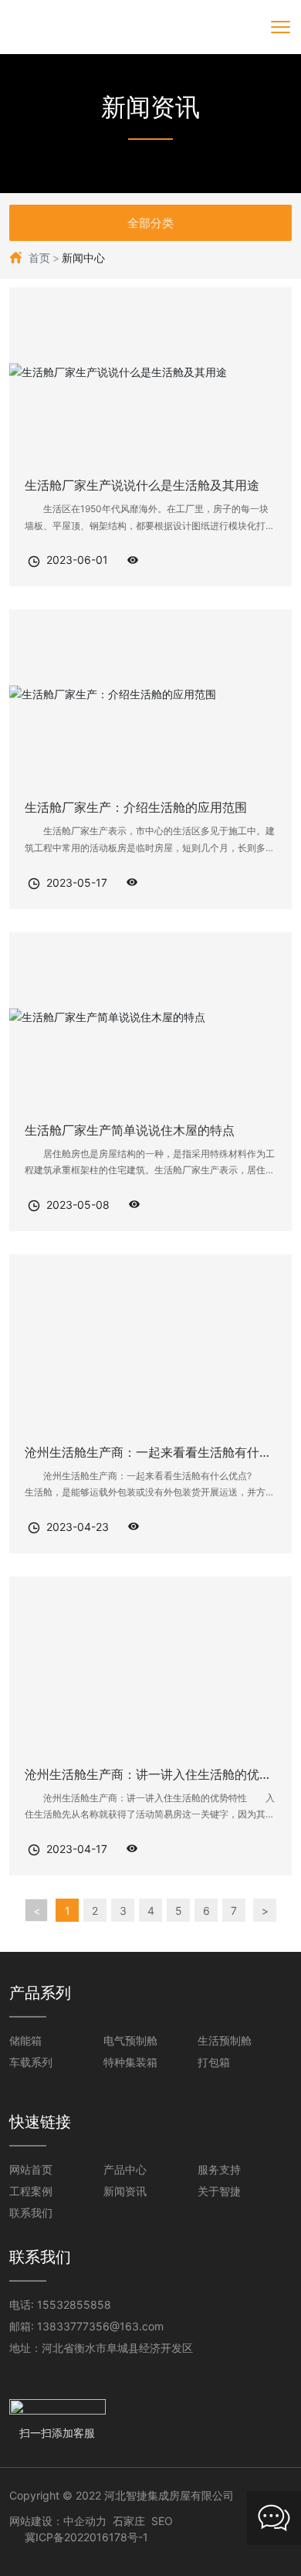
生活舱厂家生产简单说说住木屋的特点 (130, 1130)
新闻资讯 (150, 107)
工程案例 (31, 2191)
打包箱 (214, 2062)
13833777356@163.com (100, 2326)
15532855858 (74, 2304)
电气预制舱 (130, 2040)
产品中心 (125, 2169)
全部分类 (150, 223)
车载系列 (31, 2062)
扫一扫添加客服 (57, 2433)
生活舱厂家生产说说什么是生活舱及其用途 (142, 485)
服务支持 (219, 2169)
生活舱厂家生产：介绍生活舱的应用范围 (136, 807)
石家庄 (129, 2521)
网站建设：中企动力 (58, 2521)
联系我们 (31, 2213)
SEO (162, 2521)
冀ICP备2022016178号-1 (86, 2537)
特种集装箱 (130, 2062)
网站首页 (31, 2169)
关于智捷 (219, 2191)
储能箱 (25, 2040)
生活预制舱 (225, 2040)
